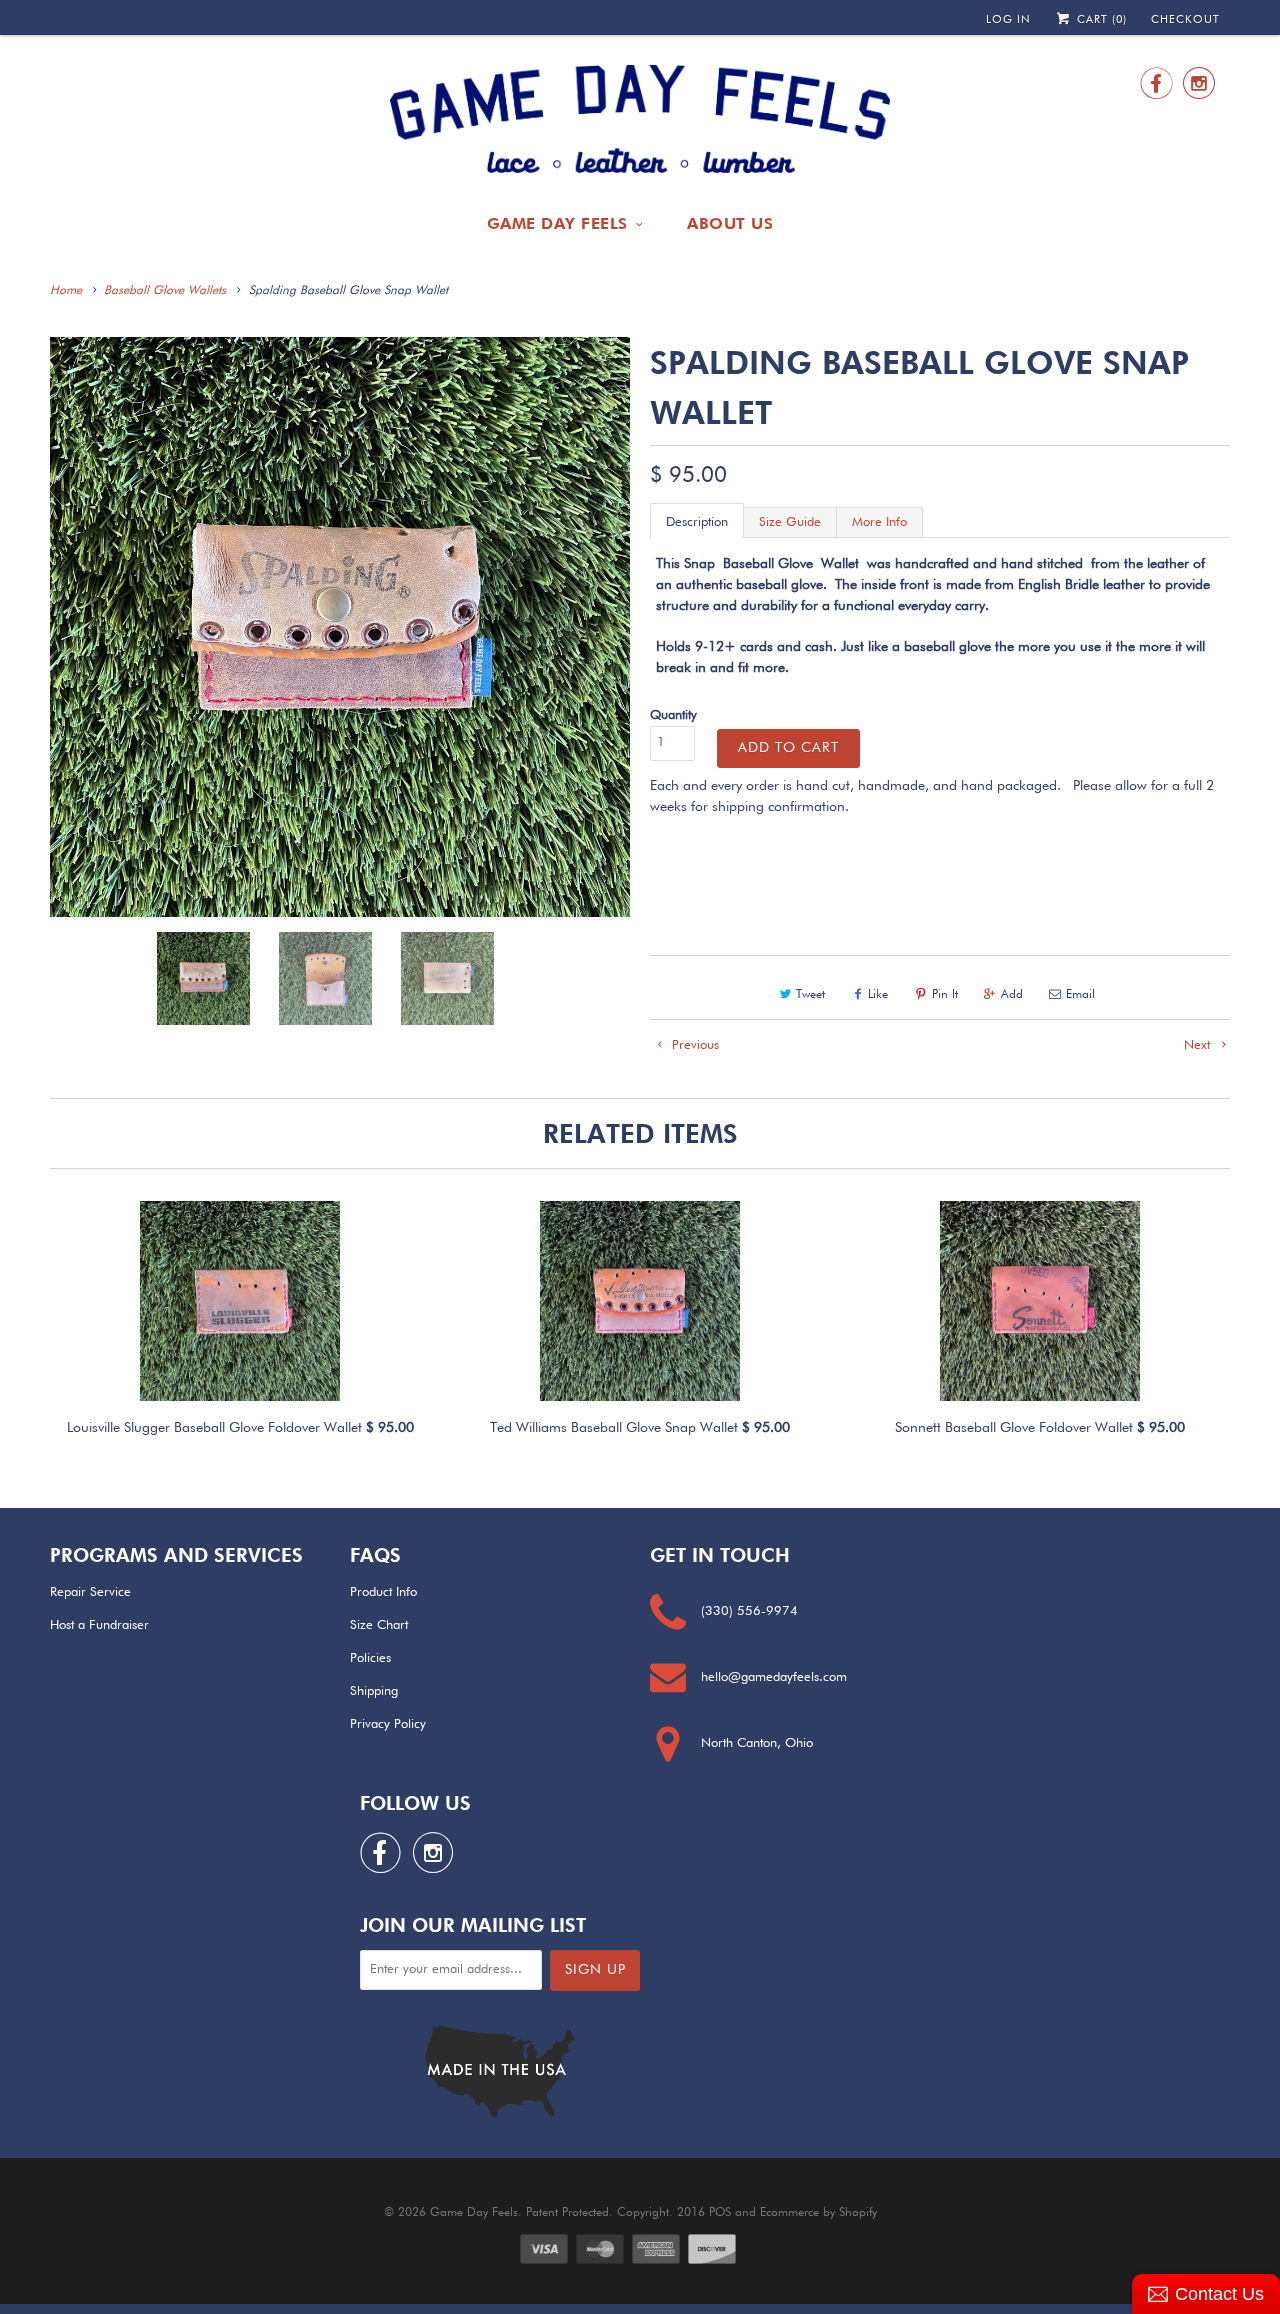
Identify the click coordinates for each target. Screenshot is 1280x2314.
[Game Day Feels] (640, 120)
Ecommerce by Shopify (818, 2213)
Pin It (945, 995)
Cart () (1100, 19)
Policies (370, 1658)
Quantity (673, 715)
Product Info (383, 1592)
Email (1080, 995)
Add (1012, 995)
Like (878, 995)
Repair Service (90, 1592)
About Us (730, 223)
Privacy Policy (388, 1724)
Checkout (1185, 19)
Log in (1008, 19)
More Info (879, 522)
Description (697, 522)
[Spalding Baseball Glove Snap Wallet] (340, 627)
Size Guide (790, 522)
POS (720, 2213)
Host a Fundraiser (99, 1625)
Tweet (810, 995)
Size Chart (379, 1625)
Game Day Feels (557, 223)
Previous (693, 1045)
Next (1199, 1045)
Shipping (374, 1691)
